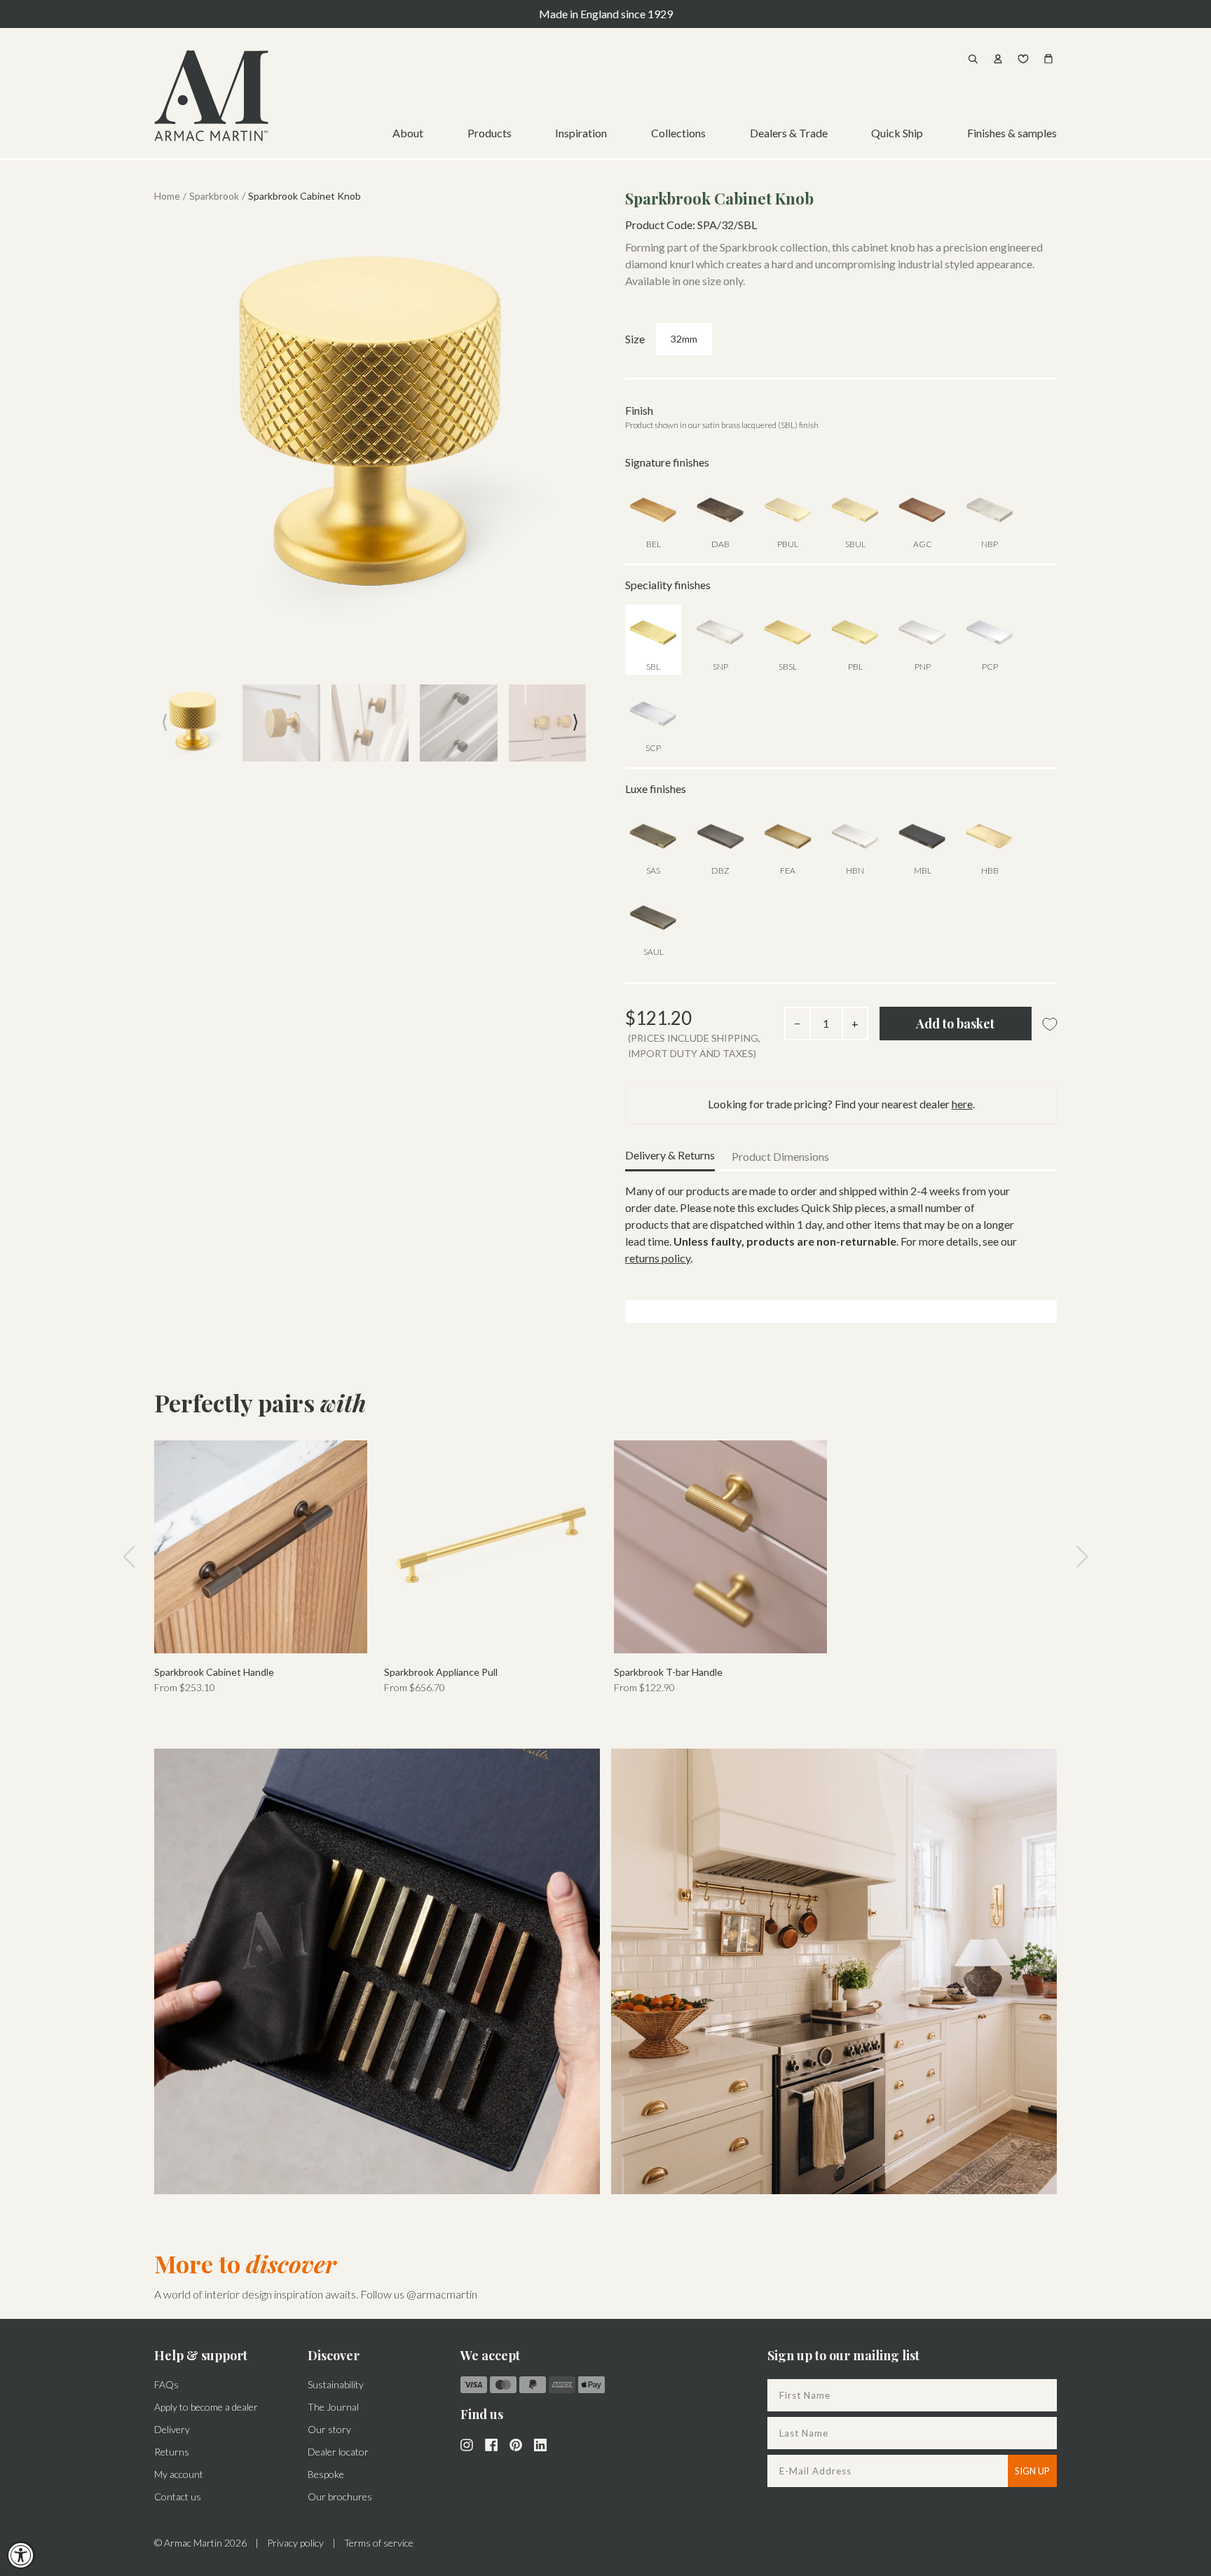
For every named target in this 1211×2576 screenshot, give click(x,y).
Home (167, 196)
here (962, 1104)
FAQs (166, 2384)
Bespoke (326, 2474)
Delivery (172, 2429)
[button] (575, 722)
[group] (261, 1568)
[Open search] (973, 59)
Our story (329, 2429)
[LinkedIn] (540, 2444)
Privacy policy (295, 2543)
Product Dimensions (780, 1156)
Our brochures (340, 2496)
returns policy (658, 1258)
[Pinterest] (516, 2444)
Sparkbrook (214, 196)
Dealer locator (338, 2452)
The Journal (333, 2407)
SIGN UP (1032, 2471)
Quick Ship (897, 133)
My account (179, 2474)
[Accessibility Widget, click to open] (21, 2555)
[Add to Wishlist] (1050, 1025)
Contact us (178, 2496)
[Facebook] (491, 2444)
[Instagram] (467, 2444)
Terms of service (379, 2543)
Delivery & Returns (670, 1155)
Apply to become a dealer (206, 2407)
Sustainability (336, 2384)
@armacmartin (442, 2294)
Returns (172, 2452)
